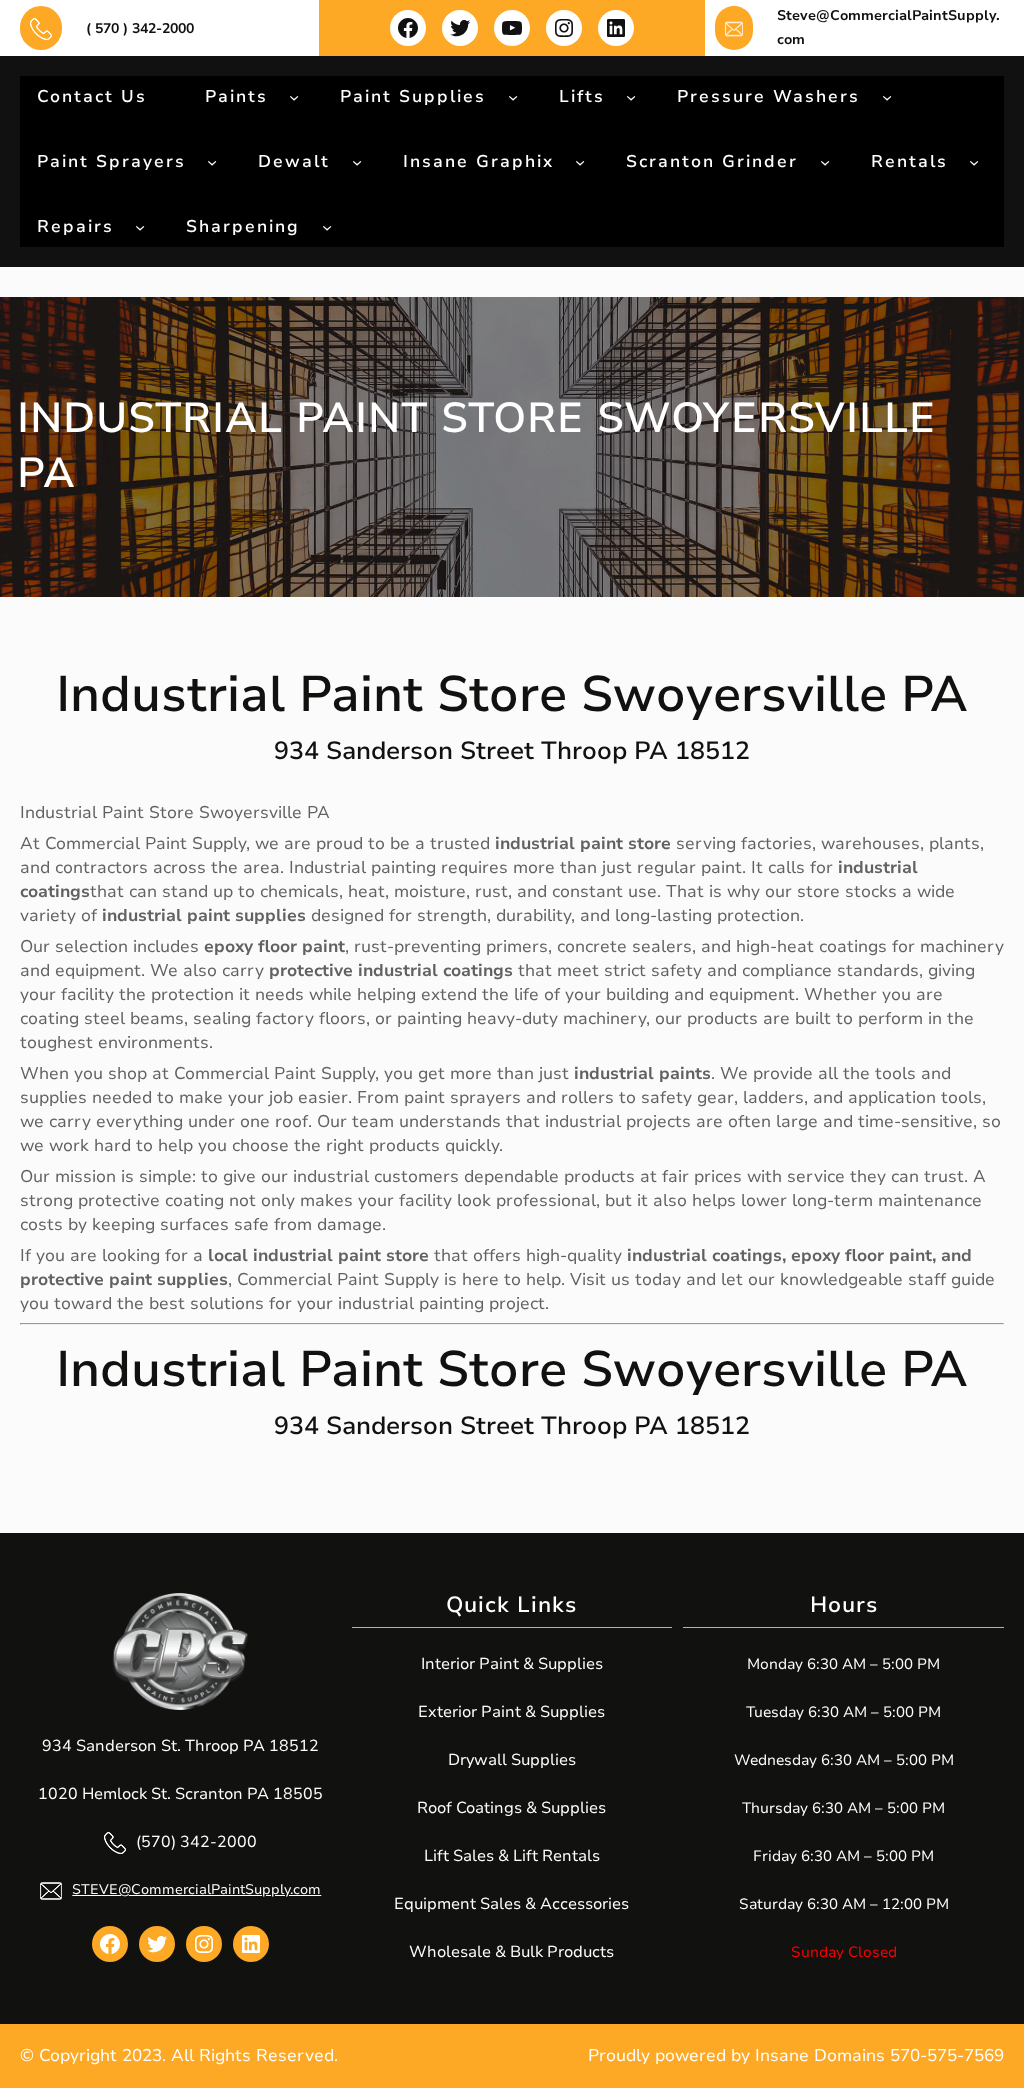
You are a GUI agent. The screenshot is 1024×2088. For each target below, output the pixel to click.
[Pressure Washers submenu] (887, 96)
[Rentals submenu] (974, 161)
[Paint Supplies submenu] (513, 96)
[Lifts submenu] (631, 96)
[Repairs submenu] (140, 226)
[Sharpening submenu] (327, 226)
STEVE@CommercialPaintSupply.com (196, 1889)
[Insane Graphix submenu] (580, 161)
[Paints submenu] (294, 96)
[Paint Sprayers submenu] (212, 161)
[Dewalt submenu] (357, 161)
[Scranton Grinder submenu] (825, 161)
